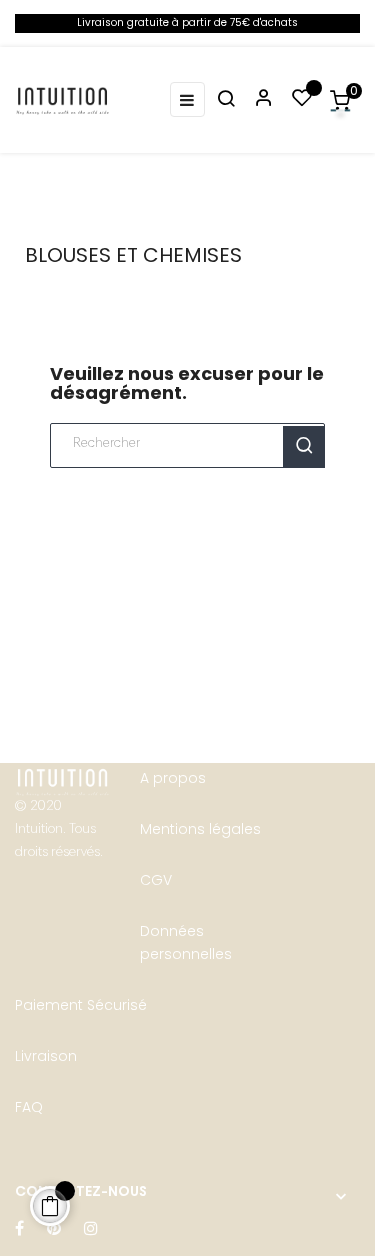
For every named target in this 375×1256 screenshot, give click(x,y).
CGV (156, 880)
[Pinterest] (54, 1229)
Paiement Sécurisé (81, 1005)
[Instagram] (91, 1229)
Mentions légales (200, 829)
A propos (173, 778)
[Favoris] (302, 100)
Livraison (46, 1056)
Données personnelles (186, 942)
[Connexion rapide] (255, 100)
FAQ (29, 1107)
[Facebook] (19, 1229)
